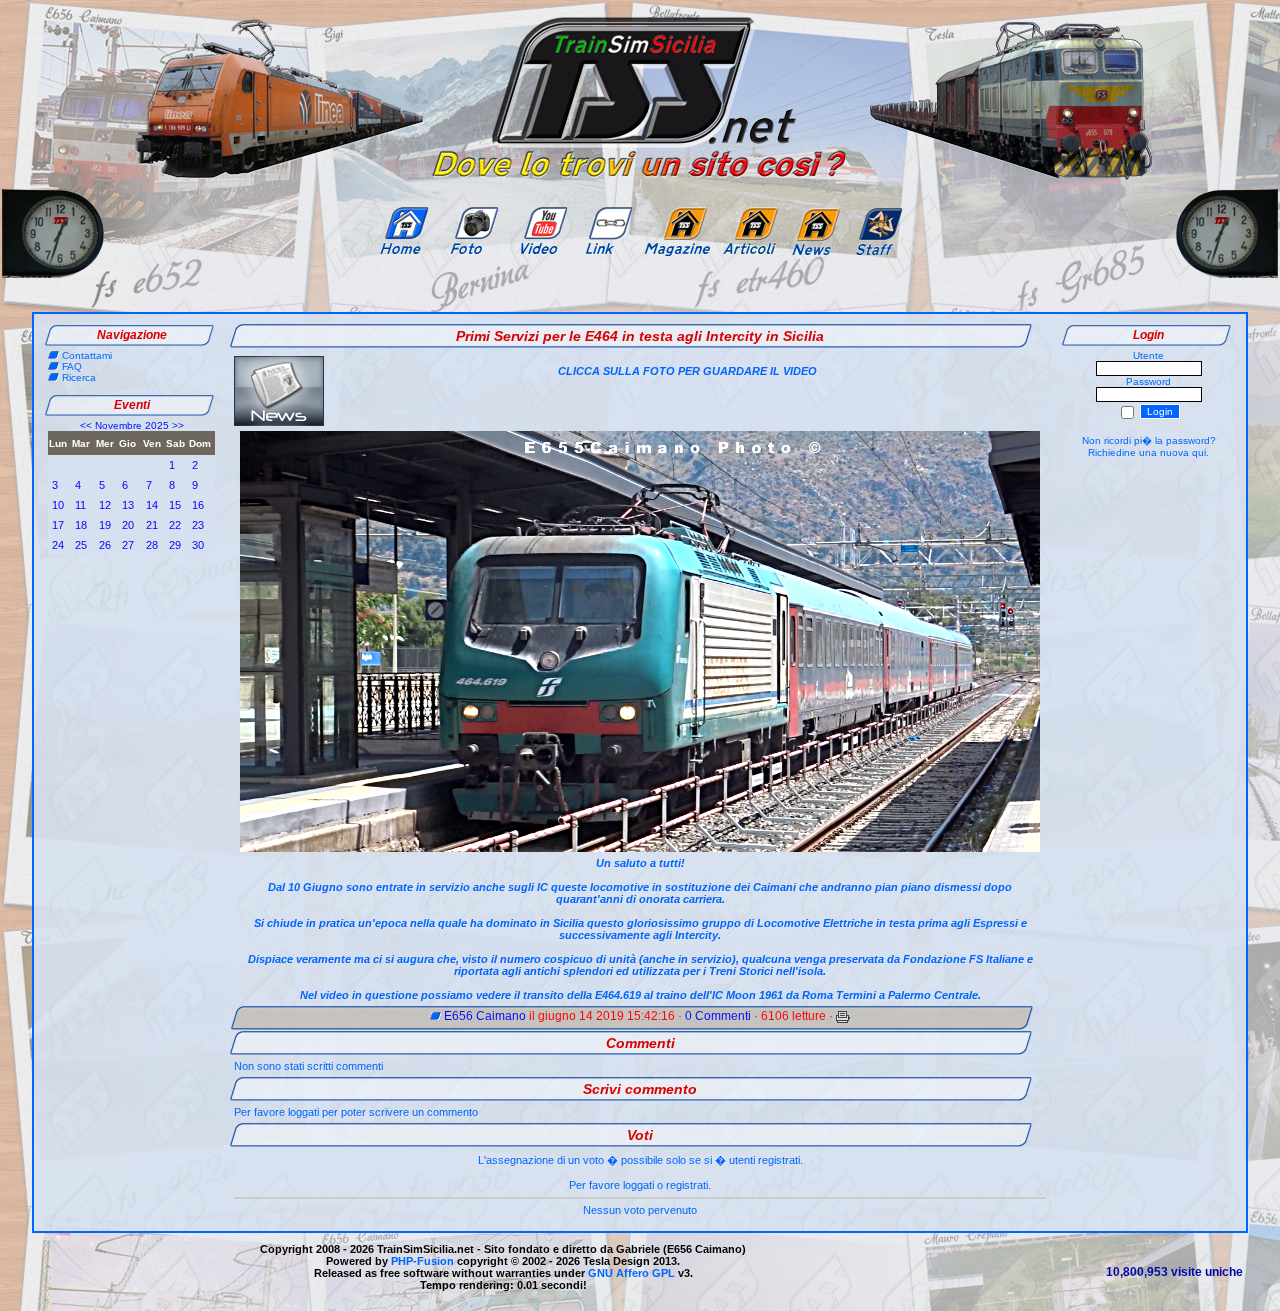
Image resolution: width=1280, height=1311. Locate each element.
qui (1199, 452)
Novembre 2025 (132, 425)
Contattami (87, 355)
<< (86, 425)
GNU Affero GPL (631, 1273)
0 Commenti (718, 1016)
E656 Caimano (485, 1016)
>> (178, 425)
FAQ (72, 366)
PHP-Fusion (422, 1261)
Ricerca (79, 377)
